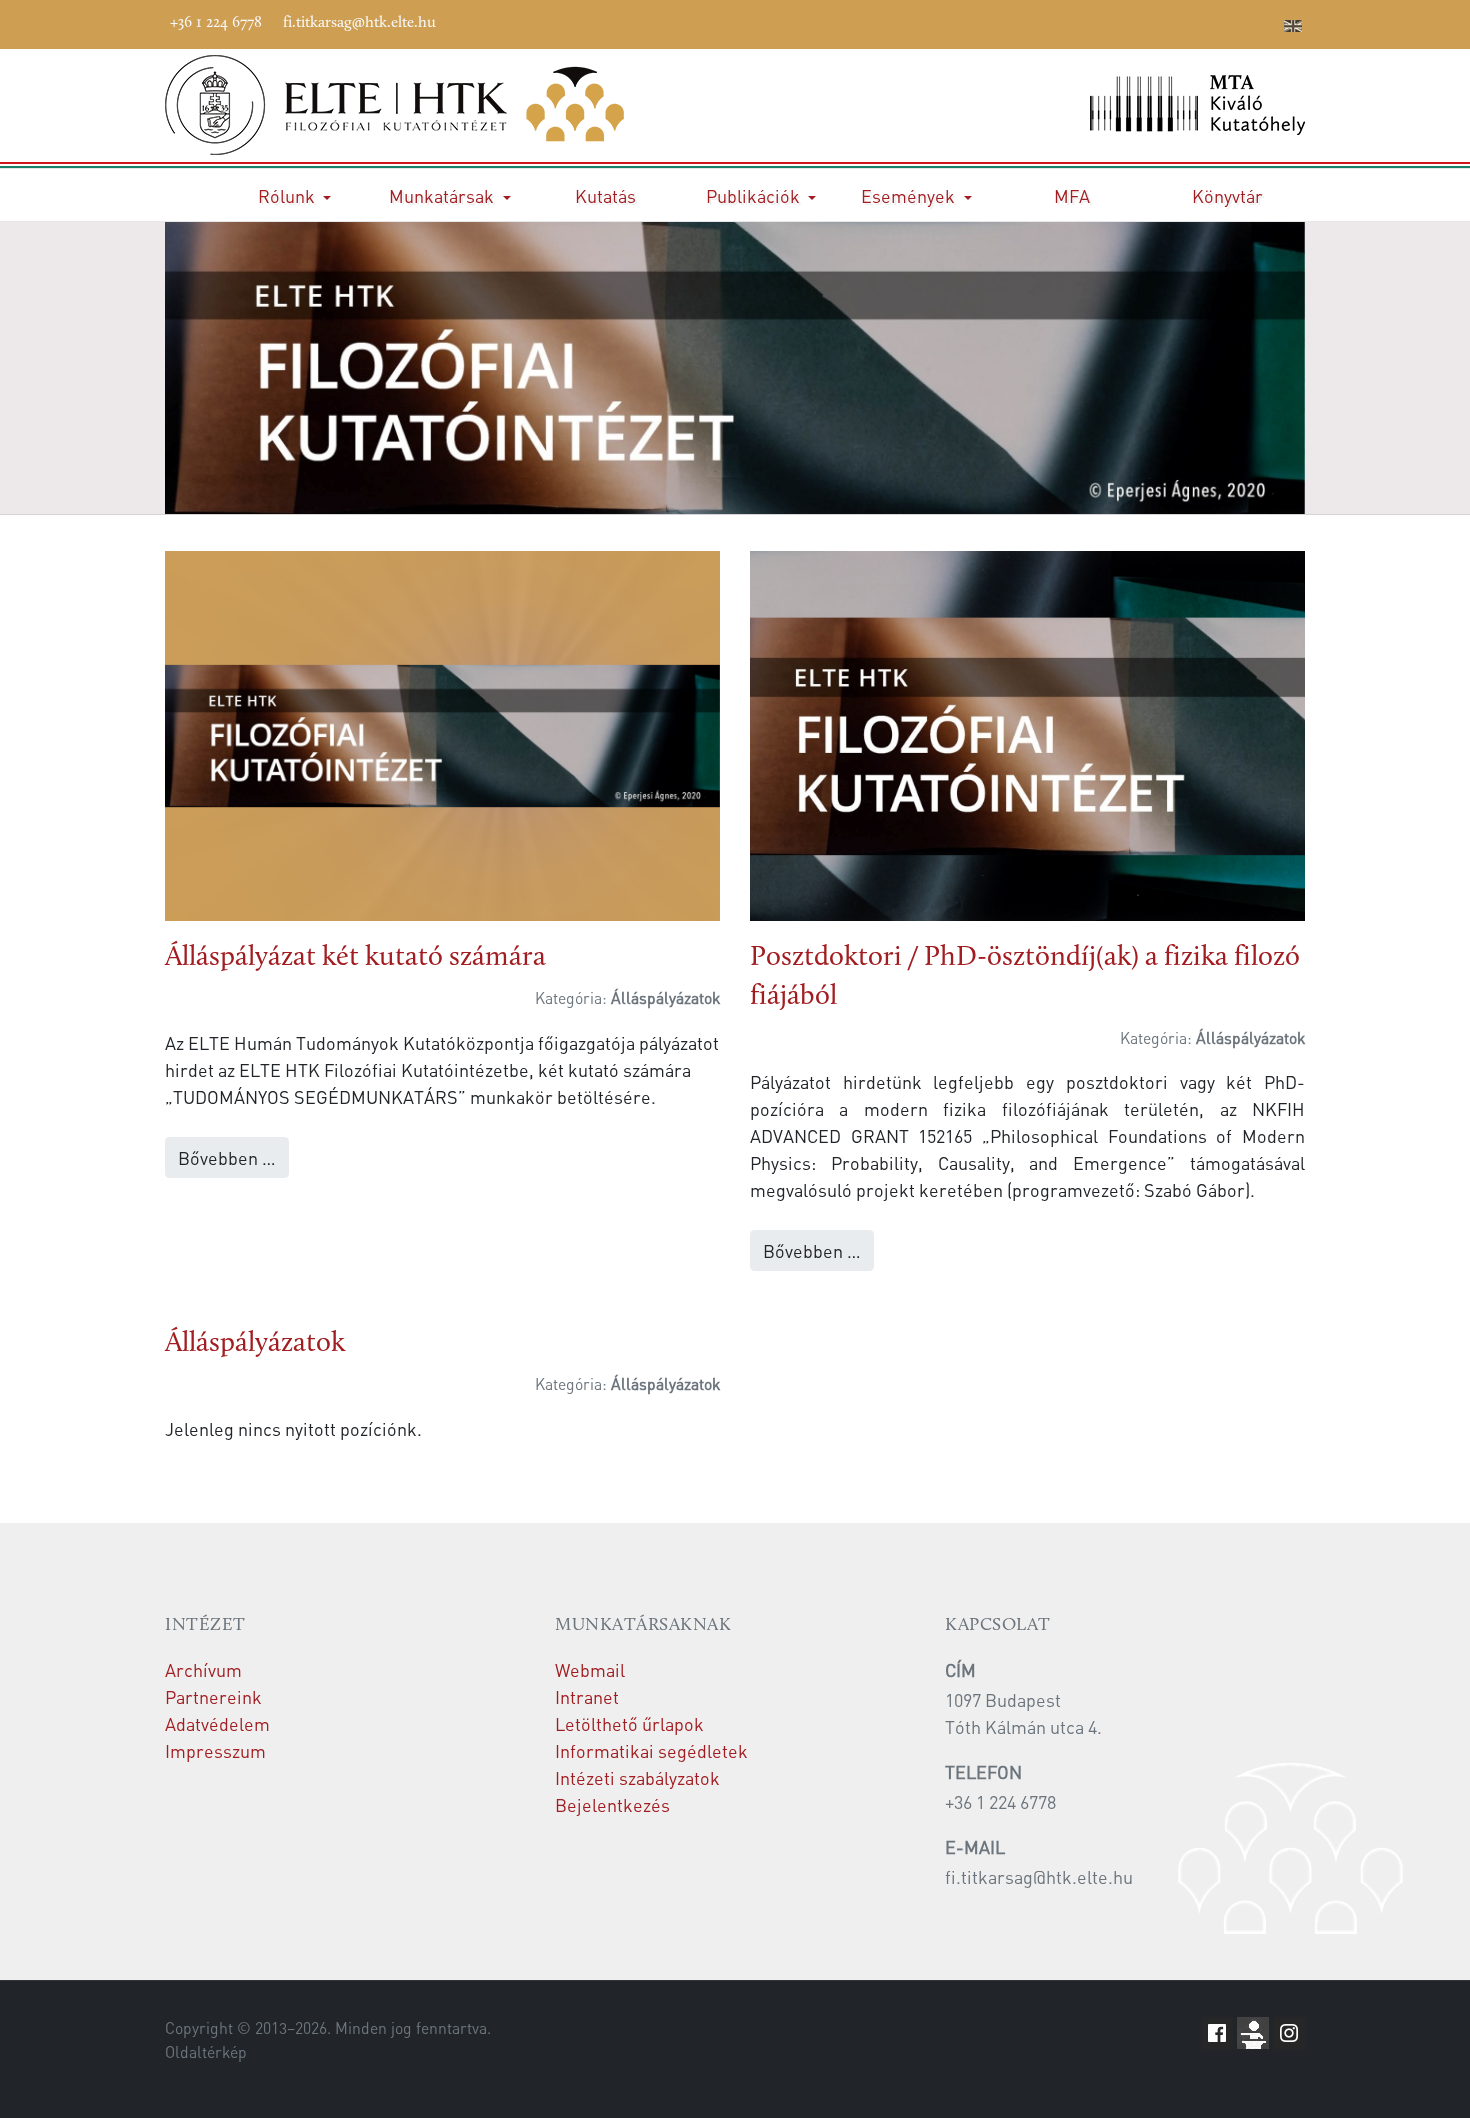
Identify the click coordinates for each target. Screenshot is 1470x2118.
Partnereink (213, 1696)
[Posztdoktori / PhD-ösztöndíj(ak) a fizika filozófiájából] (1027, 733)
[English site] (1293, 28)
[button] (294, 194)
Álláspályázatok (255, 1344)
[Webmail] (1264, 22)
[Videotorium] (1144, 22)
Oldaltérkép (206, 2052)
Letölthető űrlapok (629, 1723)
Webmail (590, 1669)
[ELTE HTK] (442, 105)
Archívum (203, 1669)
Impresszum (215, 1750)
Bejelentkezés (612, 1804)
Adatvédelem (217, 1723)
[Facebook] (1114, 22)
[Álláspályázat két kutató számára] (442, 732)
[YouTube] (1174, 22)
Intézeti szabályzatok (637, 1777)
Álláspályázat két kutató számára (355, 958)
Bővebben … (227, 1157)
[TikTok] (1234, 22)
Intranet (587, 1696)
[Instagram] (1204, 22)
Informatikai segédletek (651, 1750)
